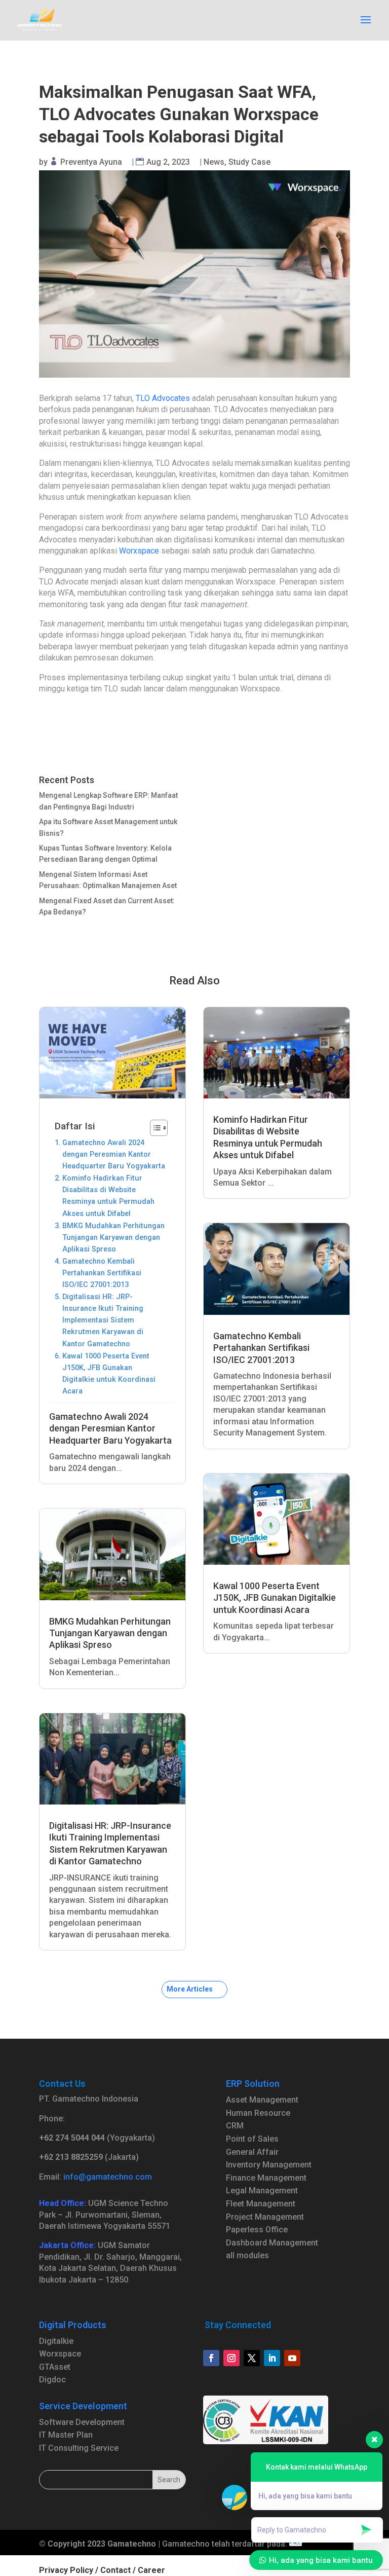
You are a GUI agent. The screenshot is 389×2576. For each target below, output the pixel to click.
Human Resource (258, 2113)
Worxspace (139, 551)
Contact (115, 2570)
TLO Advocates (163, 398)
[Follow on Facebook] (211, 2358)
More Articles (190, 1989)
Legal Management (262, 2191)
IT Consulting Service (79, 2448)
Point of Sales (252, 2139)
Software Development (82, 2422)
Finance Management (266, 2178)
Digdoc (52, 2380)
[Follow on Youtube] (292, 2358)
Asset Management (262, 2100)
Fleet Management (261, 2204)
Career (151, 2570)
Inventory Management (269, 2165)
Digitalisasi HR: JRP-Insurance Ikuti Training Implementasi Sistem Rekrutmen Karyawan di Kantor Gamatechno (103, 1320)
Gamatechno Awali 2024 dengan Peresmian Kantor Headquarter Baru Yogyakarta (114, 1154)
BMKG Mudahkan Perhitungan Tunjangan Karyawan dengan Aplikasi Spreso (113, 1238)
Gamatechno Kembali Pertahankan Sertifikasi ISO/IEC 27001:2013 (102, 1273)
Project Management (265, 2217)
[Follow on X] (252, 2358)
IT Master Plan (66, 2435)
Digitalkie (56, 2341)
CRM (235, 2126)
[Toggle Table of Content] (154, 1128)
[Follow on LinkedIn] (272, 2358)
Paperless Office (257, 2230)
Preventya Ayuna (91, 162)
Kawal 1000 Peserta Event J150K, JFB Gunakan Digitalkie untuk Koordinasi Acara (109, 1374)
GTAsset (55, 2367)
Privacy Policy (66, 2570)
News (214, 162)
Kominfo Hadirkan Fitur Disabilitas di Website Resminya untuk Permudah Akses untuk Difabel (108, 1196)
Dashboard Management (272, 2243)
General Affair (252, 2152)
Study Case (249, 162)
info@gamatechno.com (108, 2177)
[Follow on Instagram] (231, 2358)
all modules (247, 2255)
